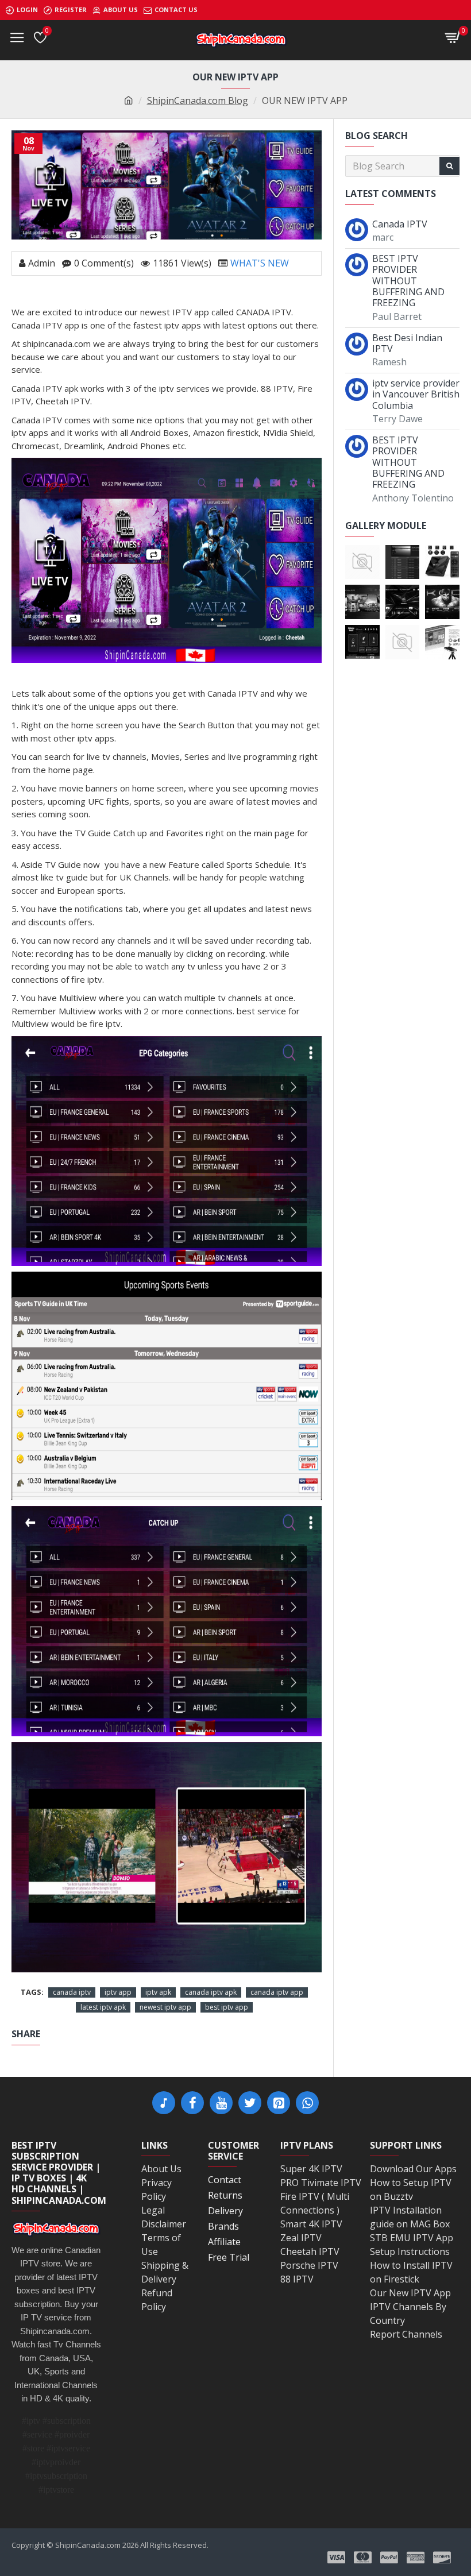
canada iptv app (277, 1992)
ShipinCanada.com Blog (198, 101)
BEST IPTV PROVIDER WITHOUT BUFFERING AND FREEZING (408, 281)
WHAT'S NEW (260, 263)
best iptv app (227, 2007)
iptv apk (158, 1992)
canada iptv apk (211, 1992)
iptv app (118, 1992)
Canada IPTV (400, 224)
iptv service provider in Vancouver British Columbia (416, 395)
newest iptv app (165, 2007)
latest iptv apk (103, 2007)
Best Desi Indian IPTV (407, 343)
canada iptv (72, 1992)
